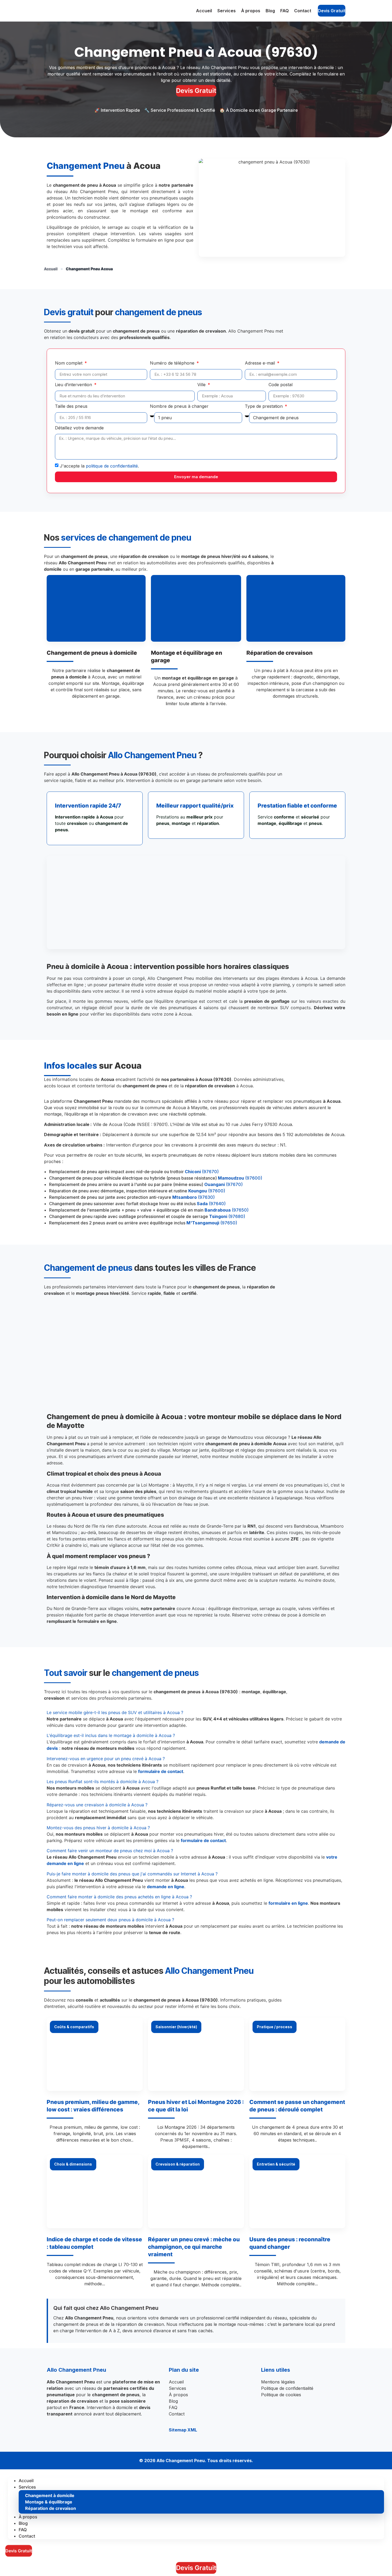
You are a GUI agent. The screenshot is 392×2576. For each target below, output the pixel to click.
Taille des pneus (71, 406)
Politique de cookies (281, 2395)
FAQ (285, 11)
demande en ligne (166, 1887)
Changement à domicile (50, 2495)
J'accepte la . (99, 466)
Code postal (281, 385)
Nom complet (69, 363)
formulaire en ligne (288, 1903)
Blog (270, 11)
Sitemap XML (183, 2430)
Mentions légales (278, 2382)
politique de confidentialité (112, 466)
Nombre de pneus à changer (179, 406)
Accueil (204, 11)
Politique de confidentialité (287, 2388)
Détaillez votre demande (79, 428)
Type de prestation (264, 406)
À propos (251, 11)
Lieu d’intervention (74, 385)
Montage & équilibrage (49, 2502)
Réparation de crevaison (51, 2508)
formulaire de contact (161, 1771)
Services (227, 11)
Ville (202, 385)
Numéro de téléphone (173, 363)
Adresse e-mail (261, 363)
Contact (303, 11)
